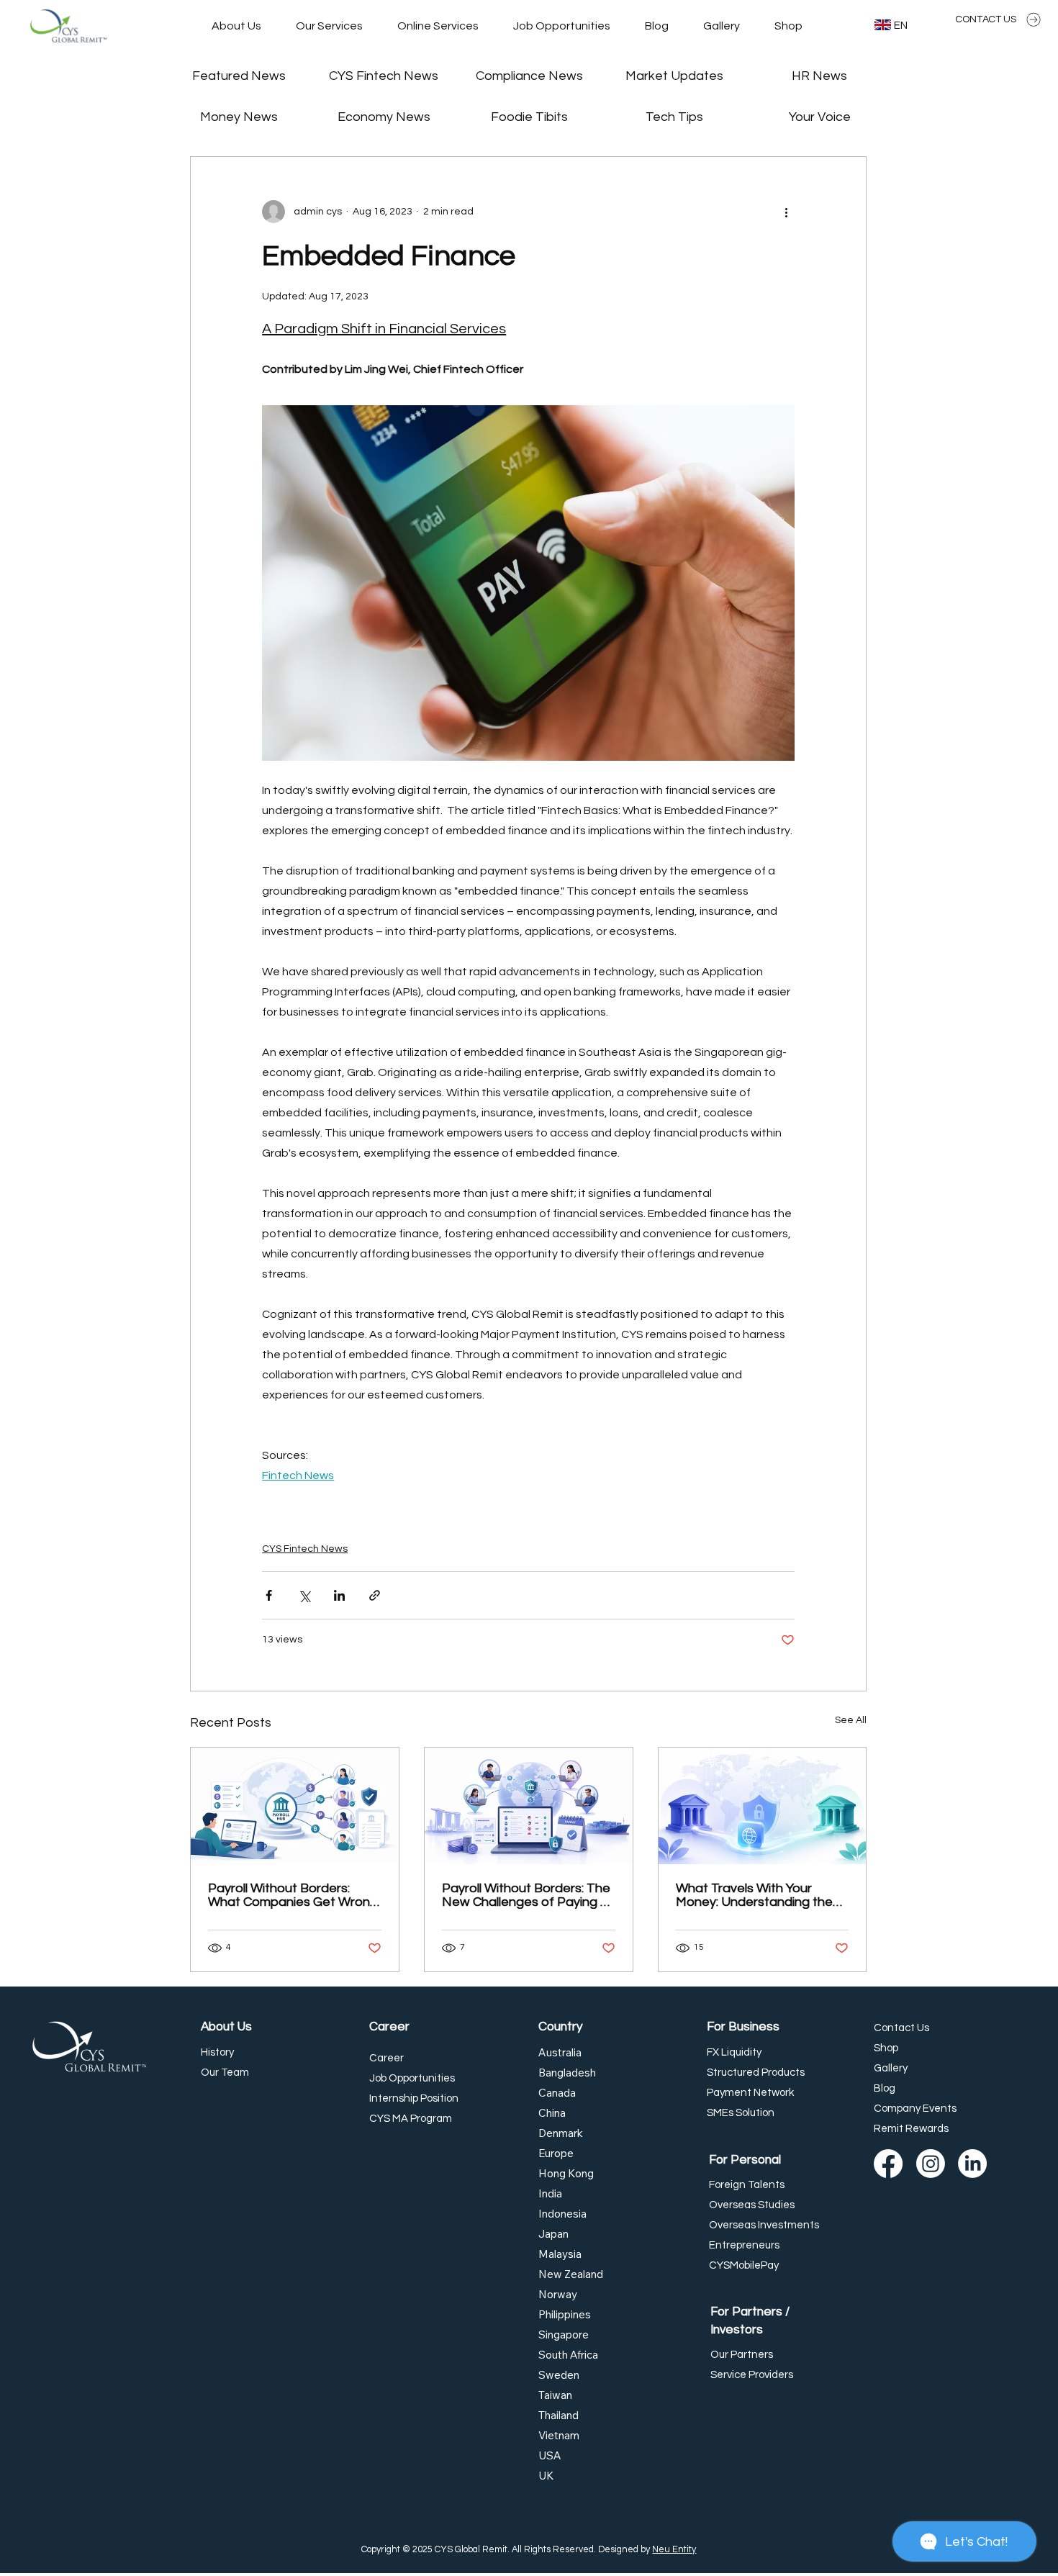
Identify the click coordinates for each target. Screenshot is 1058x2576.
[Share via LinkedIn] (339, 1595)
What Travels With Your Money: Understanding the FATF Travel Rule (754, 1895)
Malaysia (560, 2254)
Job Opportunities (412, 2078)
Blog (885, 2088)
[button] (329, 26)
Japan (553, 2234)
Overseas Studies (752, 2205)
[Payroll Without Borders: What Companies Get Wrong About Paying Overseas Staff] (295, 1806)
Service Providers (752, 2375)
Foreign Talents (747, 2185)
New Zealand (571, 2274)
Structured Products (756, 2073)
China (552, 2113)
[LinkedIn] (972, 2164)
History (217, 2052)
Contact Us (901, 2028)
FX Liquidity (734, 2052)
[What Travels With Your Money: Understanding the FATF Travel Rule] (763, 1806)
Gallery (891, 2068)
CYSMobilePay (744, 2265)
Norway (558, 2294)
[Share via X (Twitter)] (304, 1595)
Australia (560, 2052)
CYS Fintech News (305, 1549)
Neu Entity (674, 2550)
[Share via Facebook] (269, 1595)
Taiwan (555, 2395)
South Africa (568, 2355)
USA (550, 2455)
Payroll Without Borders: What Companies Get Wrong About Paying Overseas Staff (293, 1895)
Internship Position (414, 2098)
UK (546, 2476)
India (550, 2193)
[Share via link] (375, 1595)
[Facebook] (888, 2164)
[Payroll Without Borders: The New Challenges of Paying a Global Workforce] (529, 1806)
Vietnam (559, 2435)
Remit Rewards (911, 2129)
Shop (886, 2048)
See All (851, 1720)
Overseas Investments (764, 2225)
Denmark (561, 2133)
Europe (556, 2153)
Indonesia (562, 2214)
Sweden (559, 2375)
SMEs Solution (741, 2113)
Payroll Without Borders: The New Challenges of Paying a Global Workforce (526, 1895)
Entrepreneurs (744, 2245)
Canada (557, 2093)
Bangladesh (567, 2073)
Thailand (559, 2415)
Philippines (565, 2314)
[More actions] (786, 212)
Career (389, 2027)
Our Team (225, 2073)
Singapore (564, 2335)
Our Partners (742, 2355)
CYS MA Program (411, 2119)
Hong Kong (566, 2173)
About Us (226, 2027)
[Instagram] (931, 2164)
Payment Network (750, 2093)
